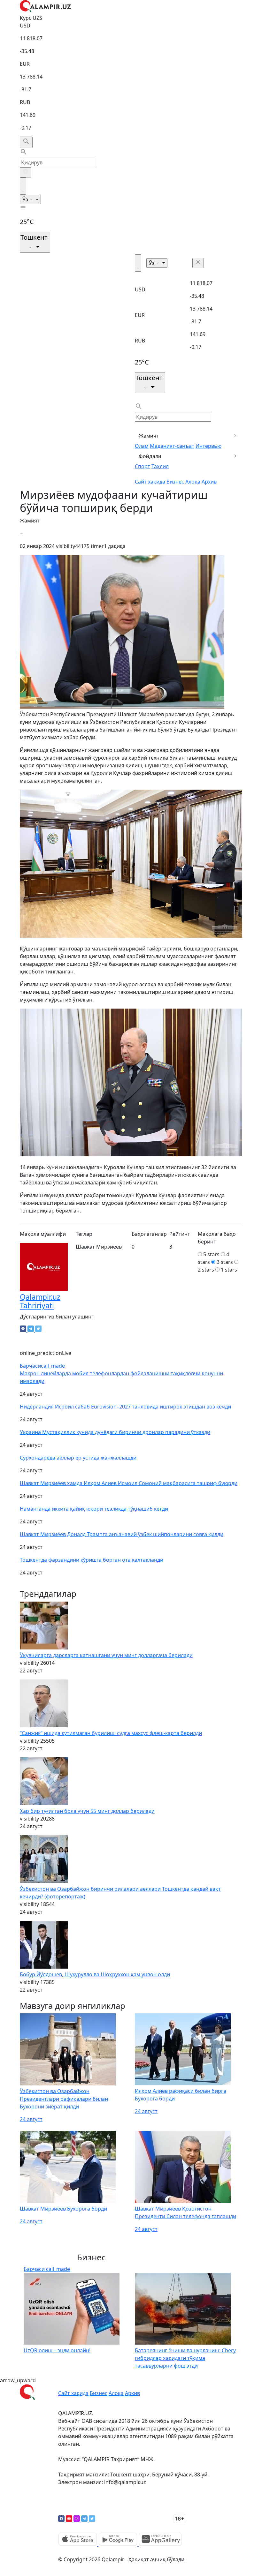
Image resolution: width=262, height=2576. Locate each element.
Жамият (149, 436)
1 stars (229, 1270)
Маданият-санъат (172, 446)
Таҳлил (160, 466)
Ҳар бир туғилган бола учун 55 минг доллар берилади (87, 1811)
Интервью (208, 446)
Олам (142, 446)
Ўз (26, 199)
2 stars (206, 1270)
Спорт (143, 466)
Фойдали (150, 456)
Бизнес (175, 482)
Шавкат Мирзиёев (99, 1247)
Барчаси (42, 1366)
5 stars (211, 1254)
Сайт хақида (150, 482)
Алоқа (193, 482)
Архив (209, 482)
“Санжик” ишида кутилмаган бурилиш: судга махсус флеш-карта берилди (111, 1733)
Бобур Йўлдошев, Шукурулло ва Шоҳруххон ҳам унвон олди (95, 1974)
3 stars (225, 1262)
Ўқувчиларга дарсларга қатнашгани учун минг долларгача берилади (106, 1655)
